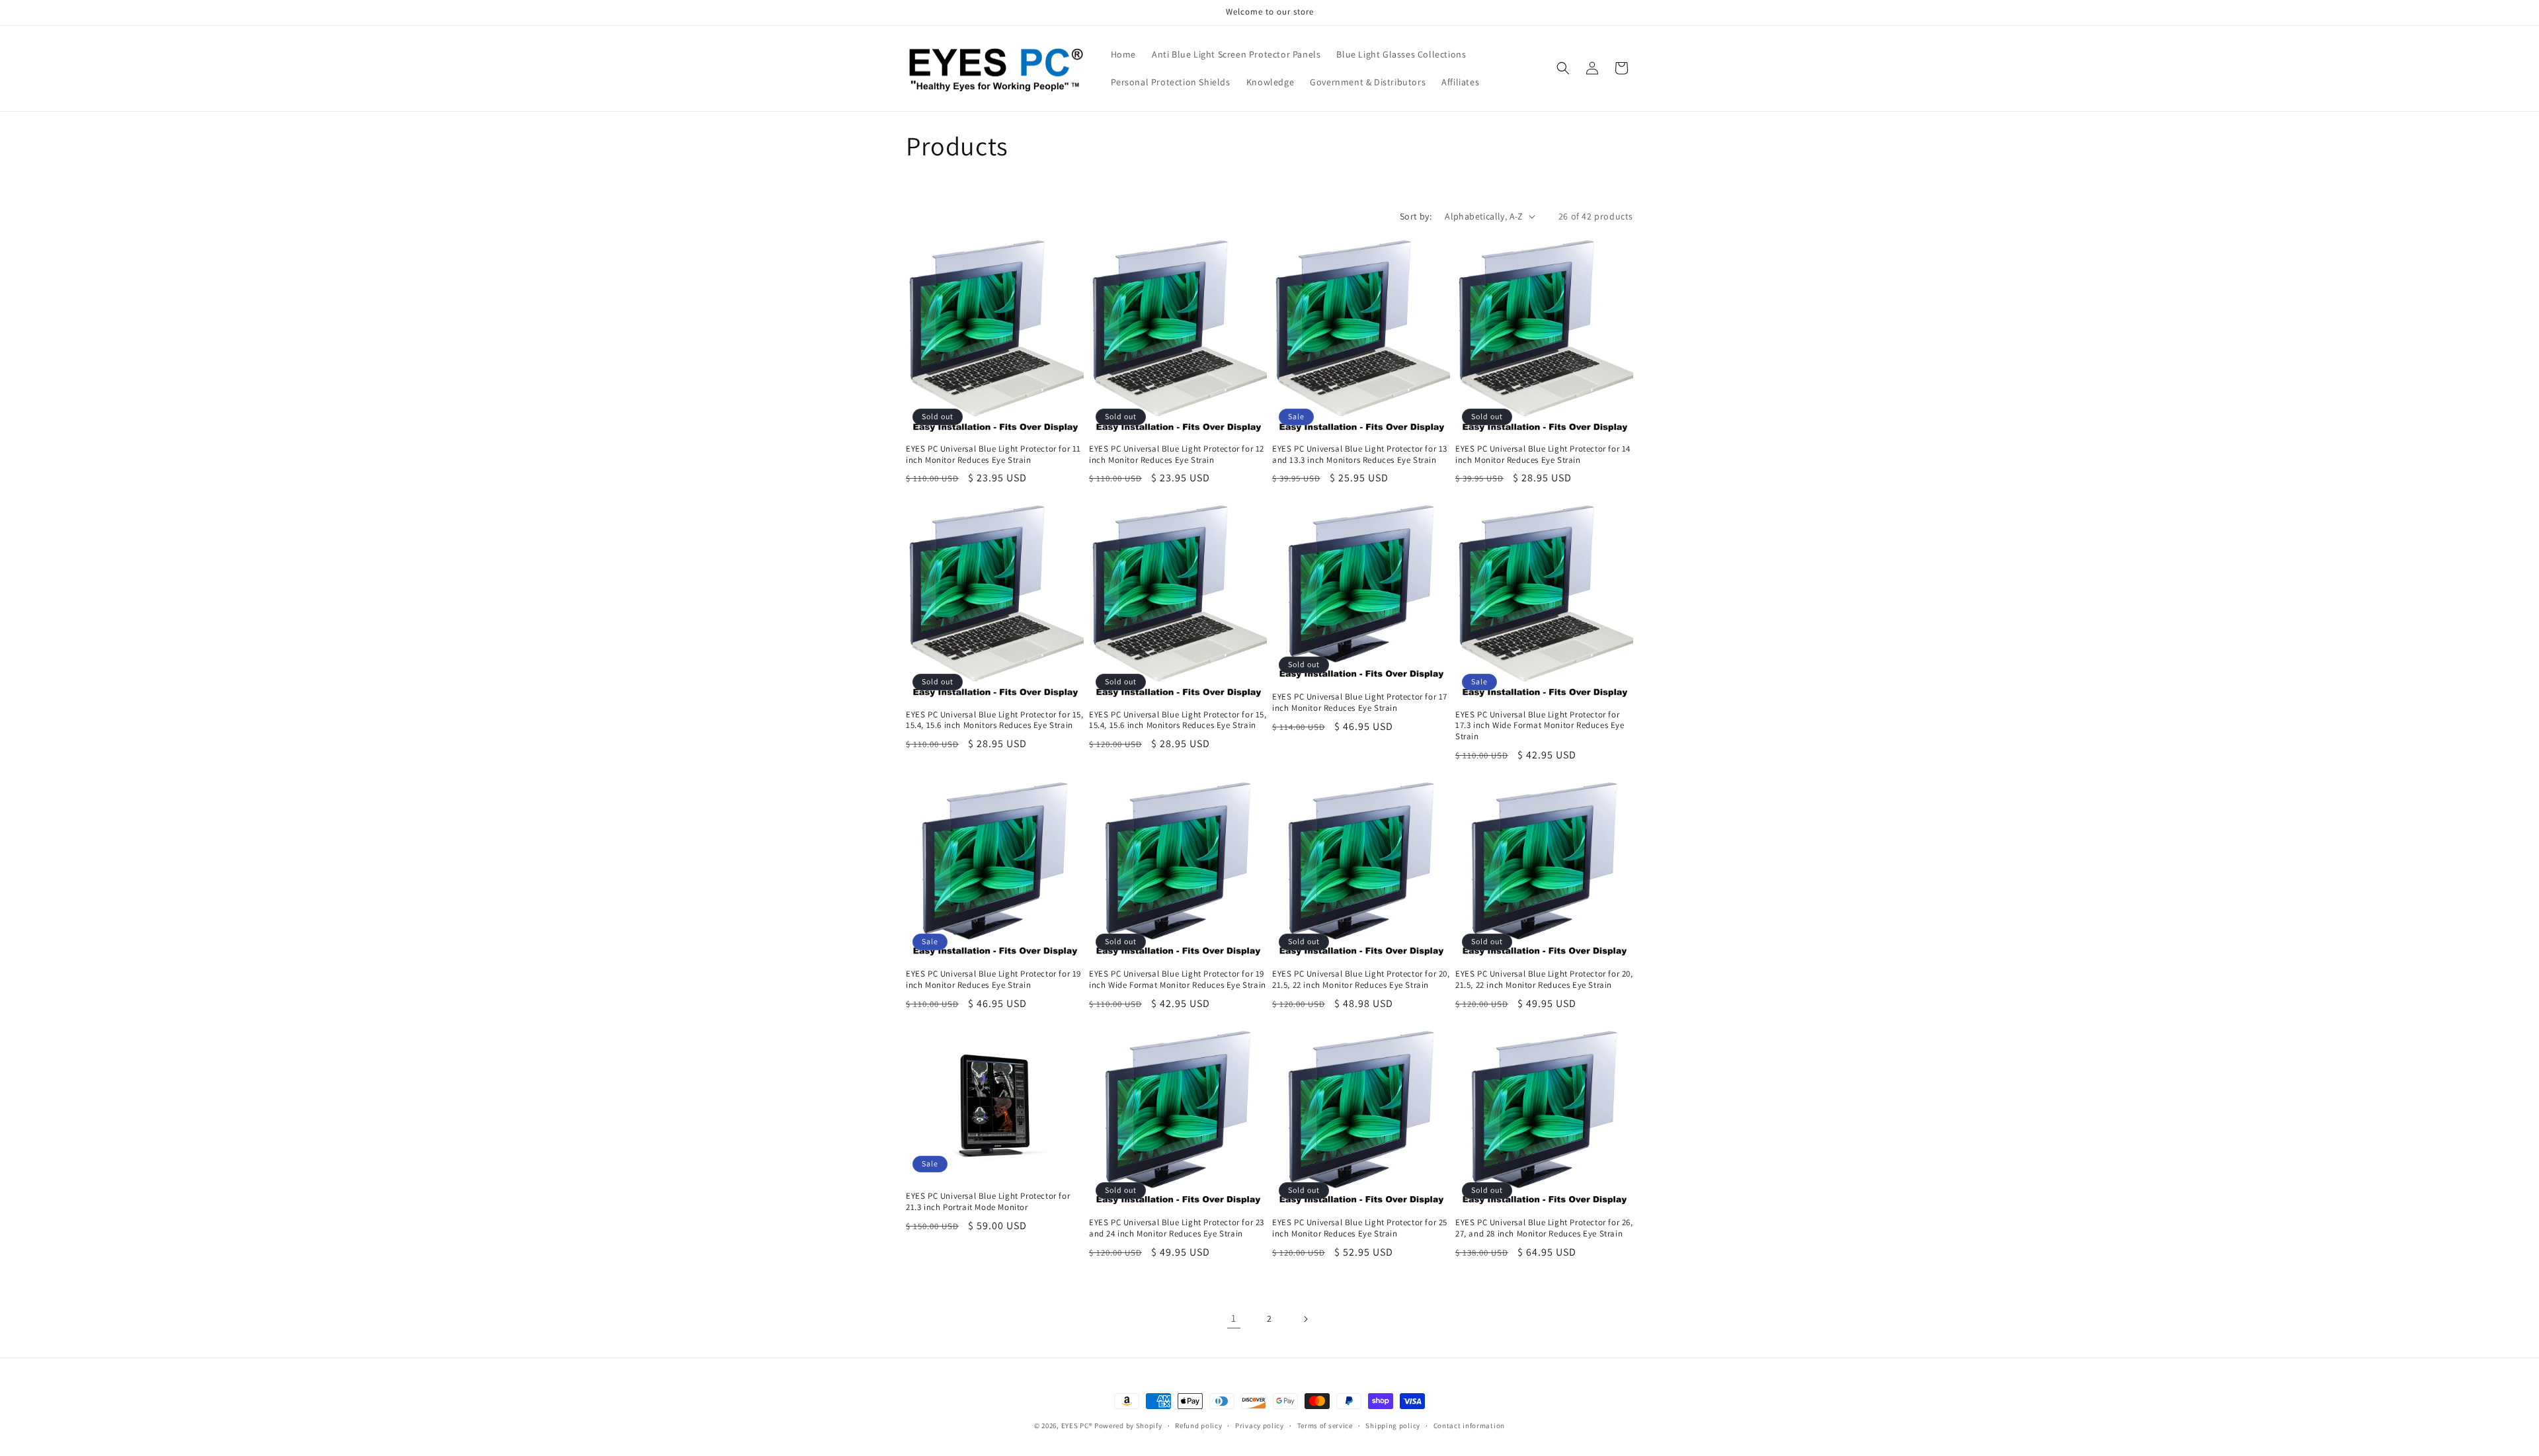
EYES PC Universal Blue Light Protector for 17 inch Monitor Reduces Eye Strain (1360, 703)
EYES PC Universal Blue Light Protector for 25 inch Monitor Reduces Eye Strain (1360, 1228)
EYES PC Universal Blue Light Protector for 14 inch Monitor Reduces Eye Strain (1543, 455)
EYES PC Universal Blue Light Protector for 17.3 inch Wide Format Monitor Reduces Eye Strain (1540, 726)
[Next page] (1305, 1319)
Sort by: (1416, 216)
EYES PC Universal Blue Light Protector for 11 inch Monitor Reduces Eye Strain (993, 455)
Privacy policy (1260, 1426)
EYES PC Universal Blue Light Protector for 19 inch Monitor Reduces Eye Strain (993, 980)
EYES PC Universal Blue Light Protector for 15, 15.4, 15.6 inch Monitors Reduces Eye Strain (995, 720)
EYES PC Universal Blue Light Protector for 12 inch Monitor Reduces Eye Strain (1177, 455)
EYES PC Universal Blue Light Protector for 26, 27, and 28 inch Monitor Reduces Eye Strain (1544, 1228)
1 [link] (1234, 1318)
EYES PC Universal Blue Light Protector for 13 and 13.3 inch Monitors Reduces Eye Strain (1360, 455)
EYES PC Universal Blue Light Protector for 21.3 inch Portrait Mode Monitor (988, 1202)
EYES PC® (1077, 1426)
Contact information (1469, 1426)
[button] (1563, 68)
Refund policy (1198, 1426)
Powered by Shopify (1128, 1426)
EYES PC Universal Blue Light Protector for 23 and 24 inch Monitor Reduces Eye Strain (1177, 1228)
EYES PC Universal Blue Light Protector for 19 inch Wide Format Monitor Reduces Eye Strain (1178, 980)
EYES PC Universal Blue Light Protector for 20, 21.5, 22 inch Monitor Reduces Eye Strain (1361, 980)
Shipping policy (1393, 1426)
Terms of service (1325, 1426)
